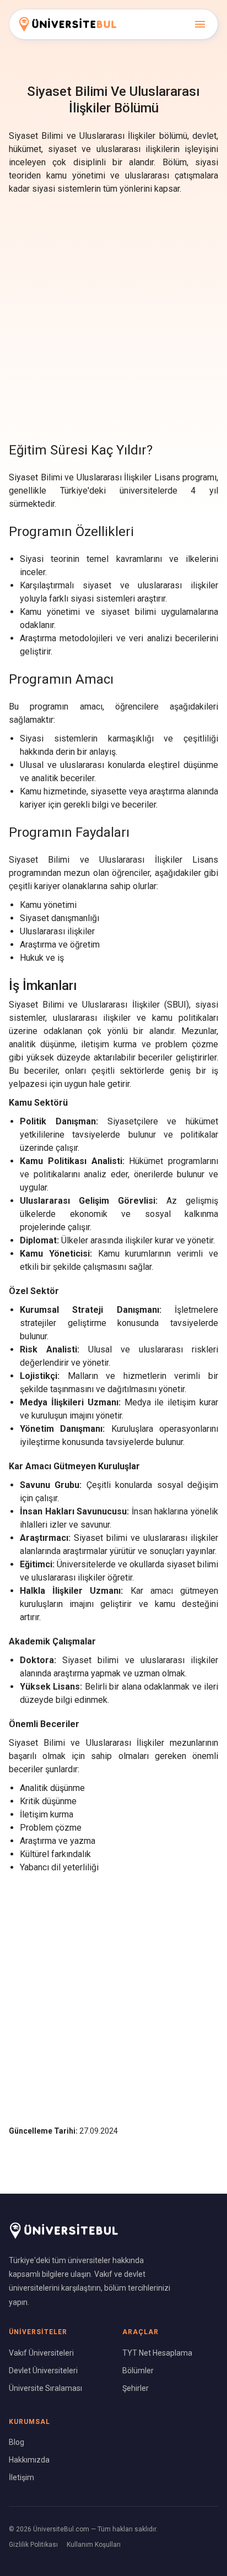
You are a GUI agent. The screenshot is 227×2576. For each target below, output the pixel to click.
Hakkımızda (29, 2460)
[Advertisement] (113, 316)
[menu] (200, 24)
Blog (17, 2442)
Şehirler (136, 2388)
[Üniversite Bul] (68, 24)
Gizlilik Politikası (33, 2545)
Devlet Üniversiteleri (43, 2371)
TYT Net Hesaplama (157, 2353)
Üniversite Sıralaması (45, 2388)
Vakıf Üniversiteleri (41, 2353)
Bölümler (138, 2371)
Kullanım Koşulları (94, 2545)
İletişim (21, 2477)
